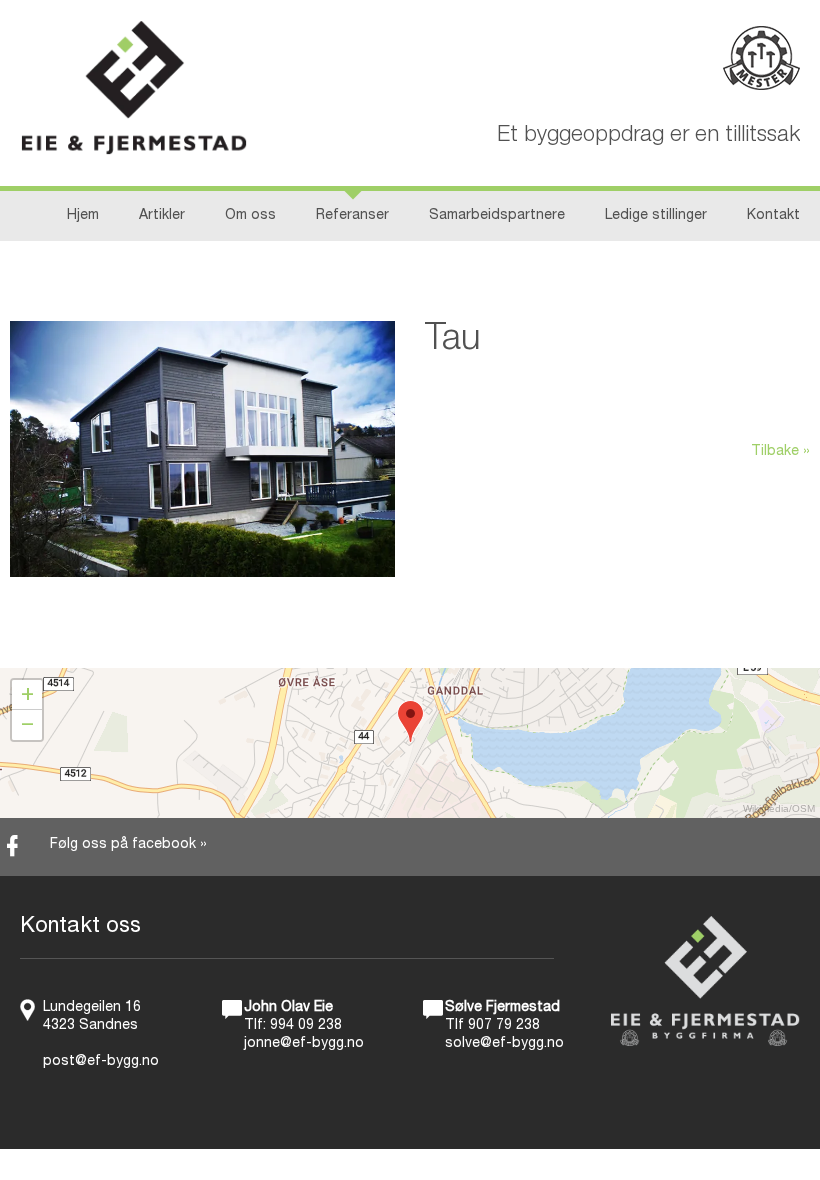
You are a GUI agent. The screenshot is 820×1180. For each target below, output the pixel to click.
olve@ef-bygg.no (508, 1044)
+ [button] (27, 695)
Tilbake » (780, 452)
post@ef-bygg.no (101, 1062)
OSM (803, 808)
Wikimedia (766, 808)
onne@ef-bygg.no (305, 1044)
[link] (410, 847)
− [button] (27, 725)
